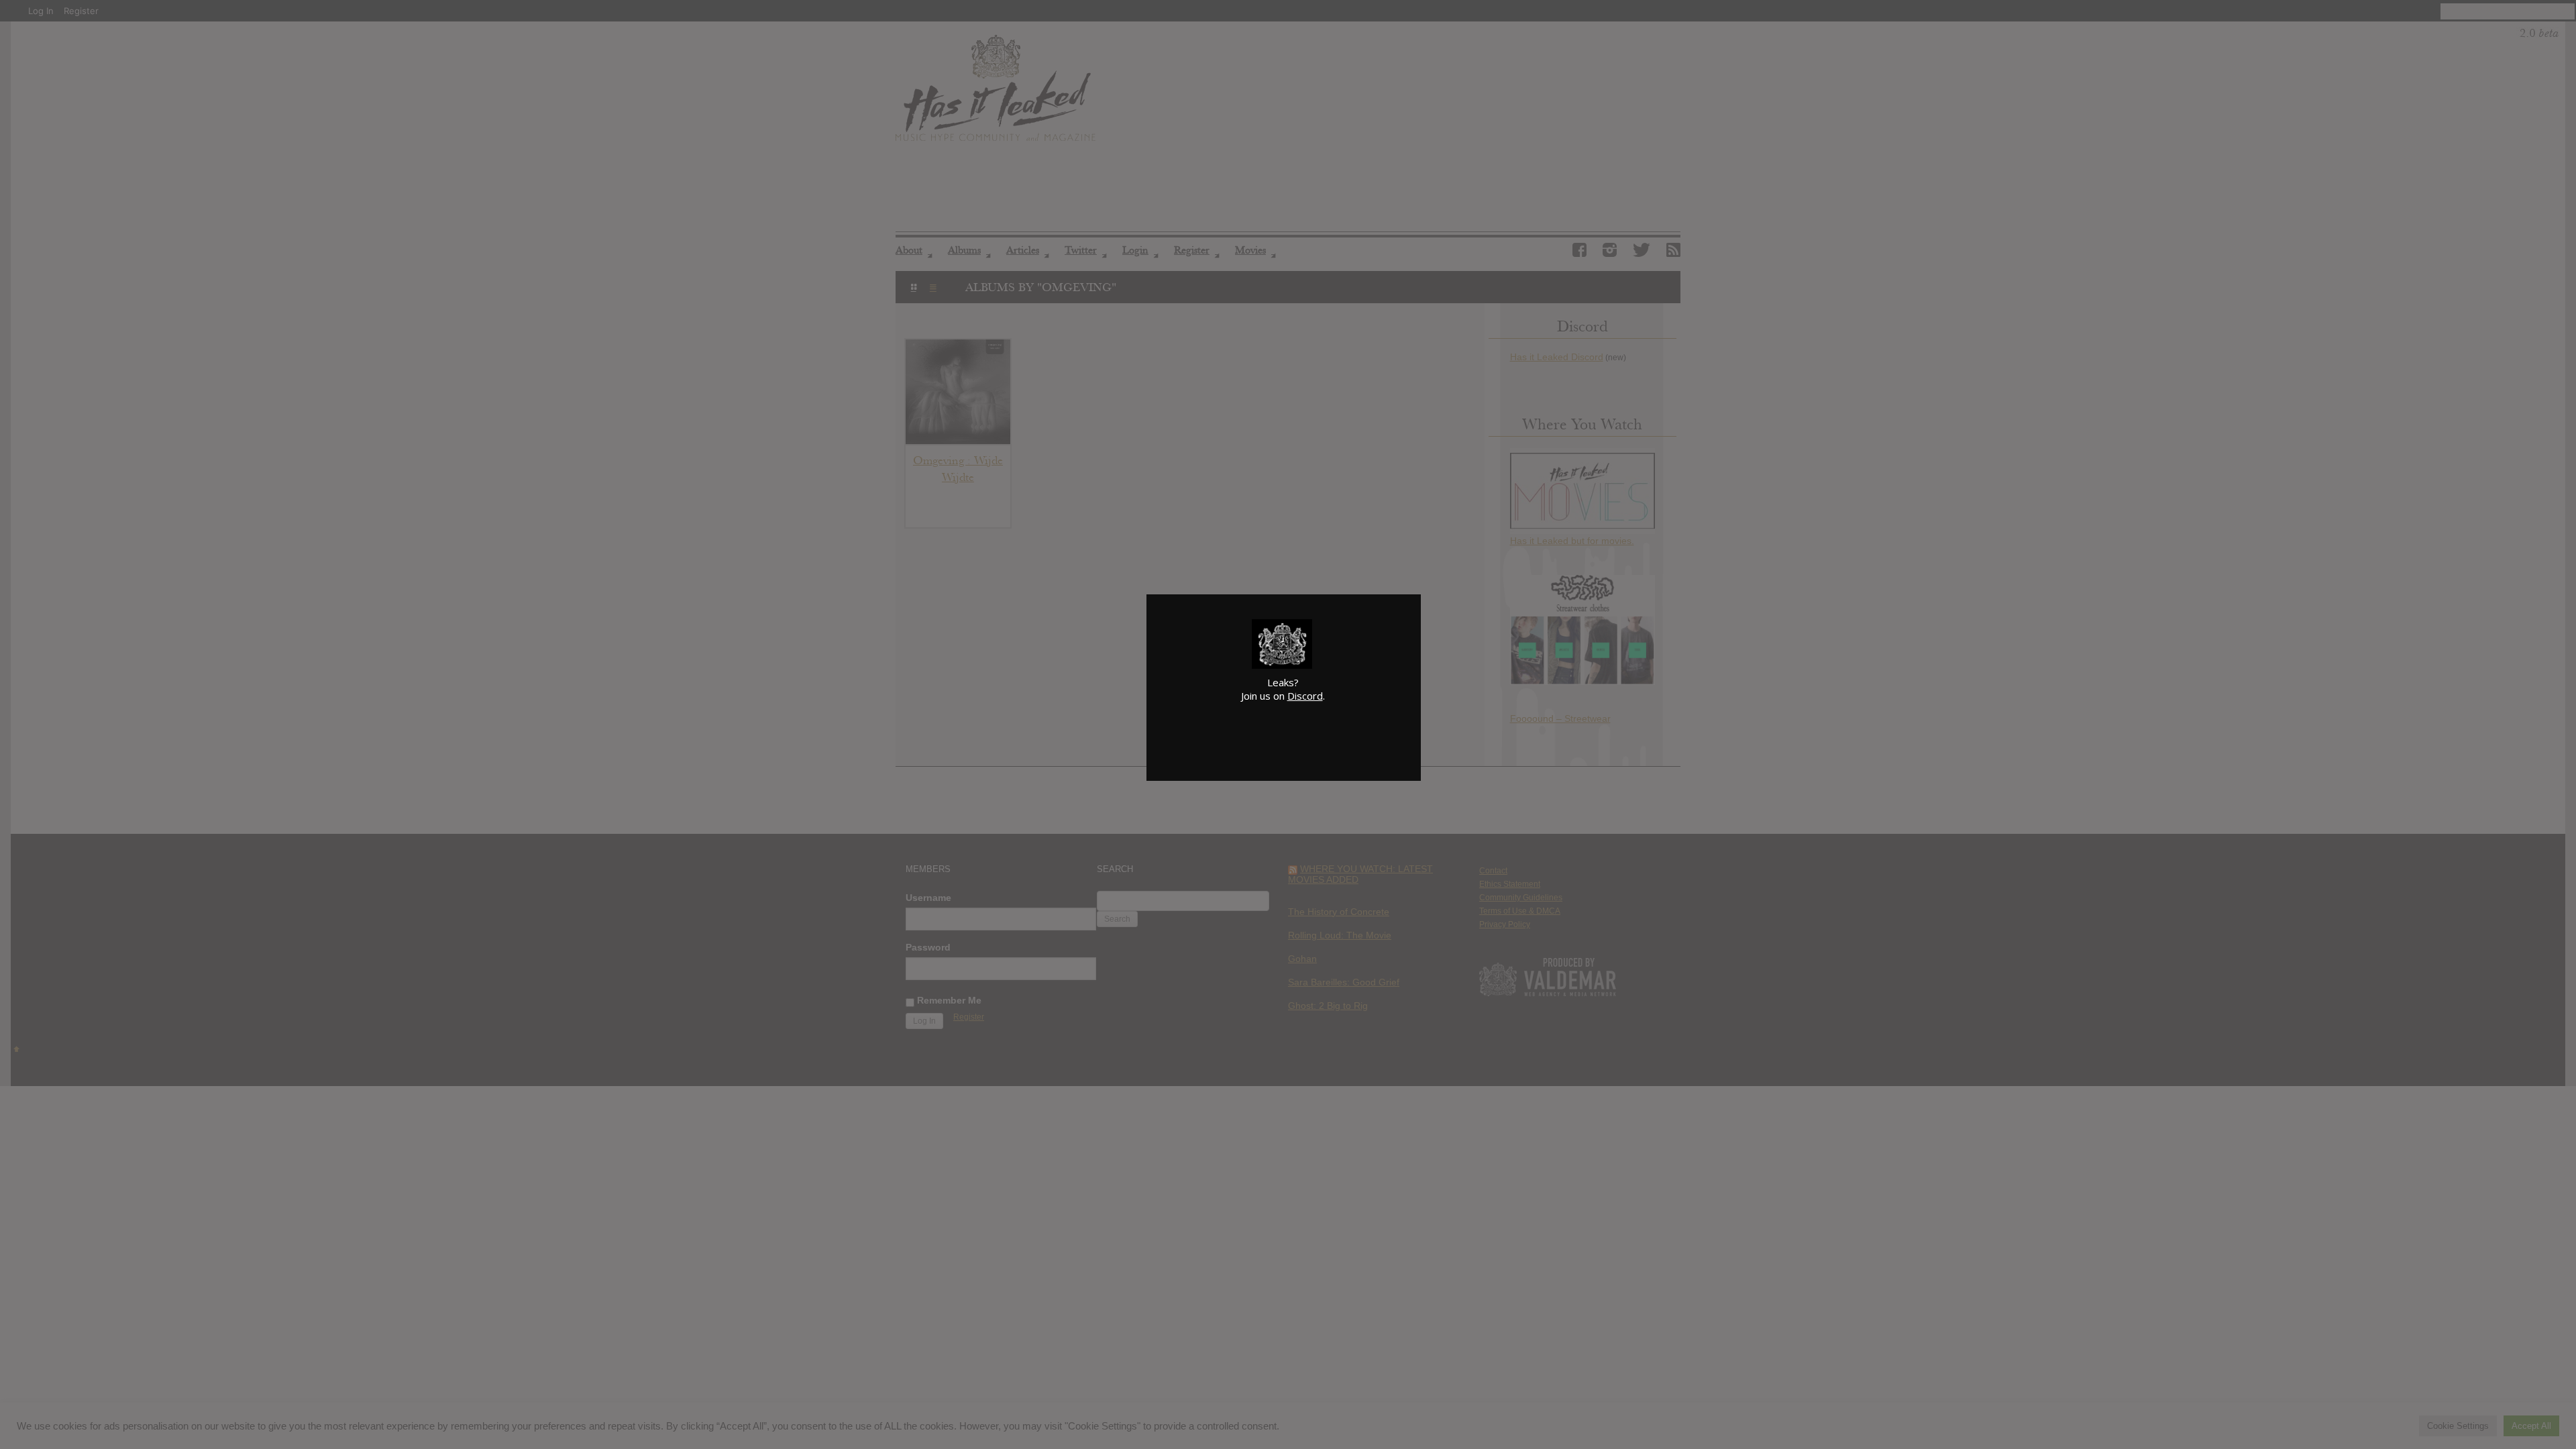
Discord (1305, 696)
